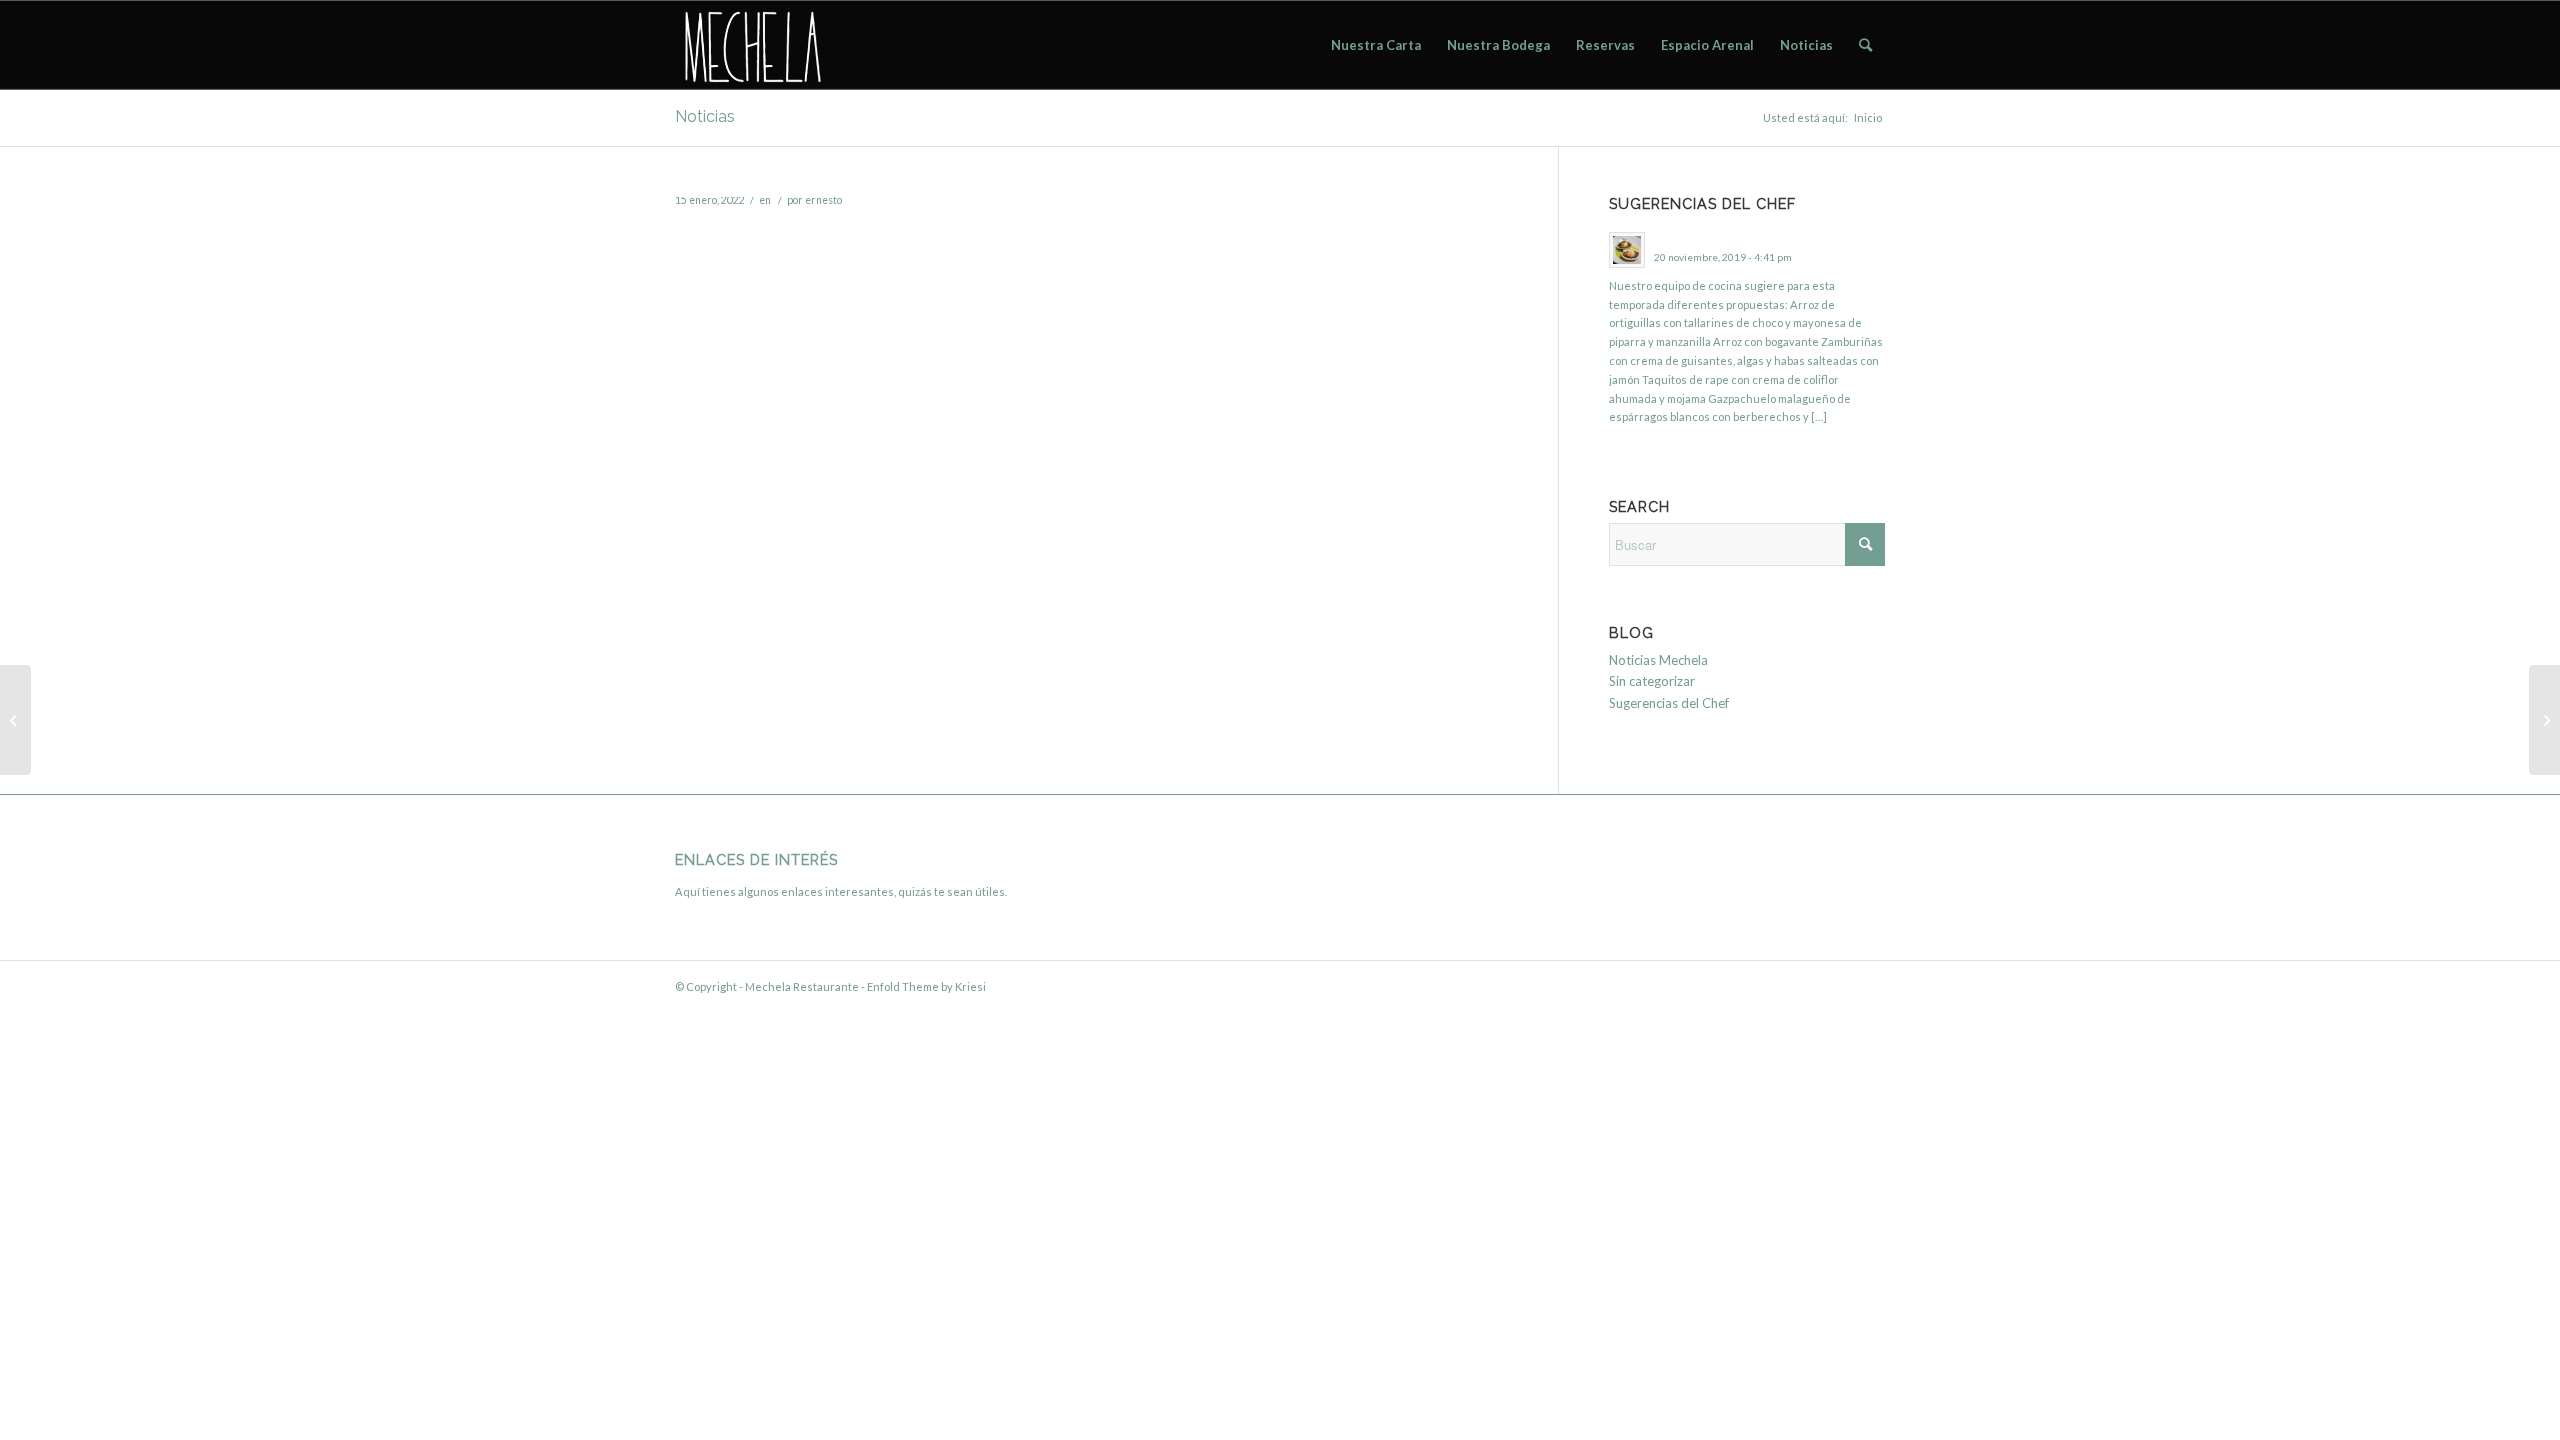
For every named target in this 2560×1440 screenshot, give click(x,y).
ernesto (823, 200)
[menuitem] (1376, 45)
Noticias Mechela (1658, 660)
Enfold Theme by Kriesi (926, 986)
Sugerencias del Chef (1669, 703)
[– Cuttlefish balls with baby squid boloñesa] (2544, 720)
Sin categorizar (1652, 681)
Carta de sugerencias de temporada (1746, 238)
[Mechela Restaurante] (751, 45)
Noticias (705, 116)
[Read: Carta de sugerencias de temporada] (1627, 250)
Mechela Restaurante (802, 986)
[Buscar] (1865, 45)
